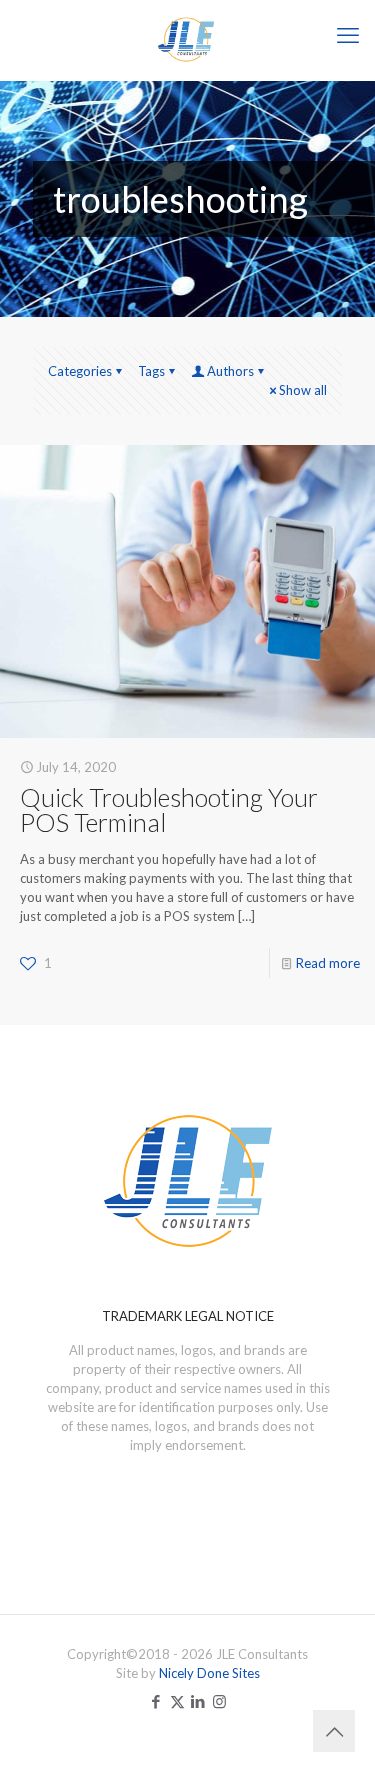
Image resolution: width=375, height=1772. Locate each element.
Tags (151, 371)
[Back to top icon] (334, 1731)
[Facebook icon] (156, 1701)
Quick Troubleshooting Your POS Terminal (169, 809)
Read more (328, 963)
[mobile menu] (348, 35)
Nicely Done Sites (209, 1673)
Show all (303, 390)
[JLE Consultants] (187, 40)
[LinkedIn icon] (198, 1701)
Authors (230, 371)
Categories (80, 371)
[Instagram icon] (219, 1701)
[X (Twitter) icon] (177, 1701)
